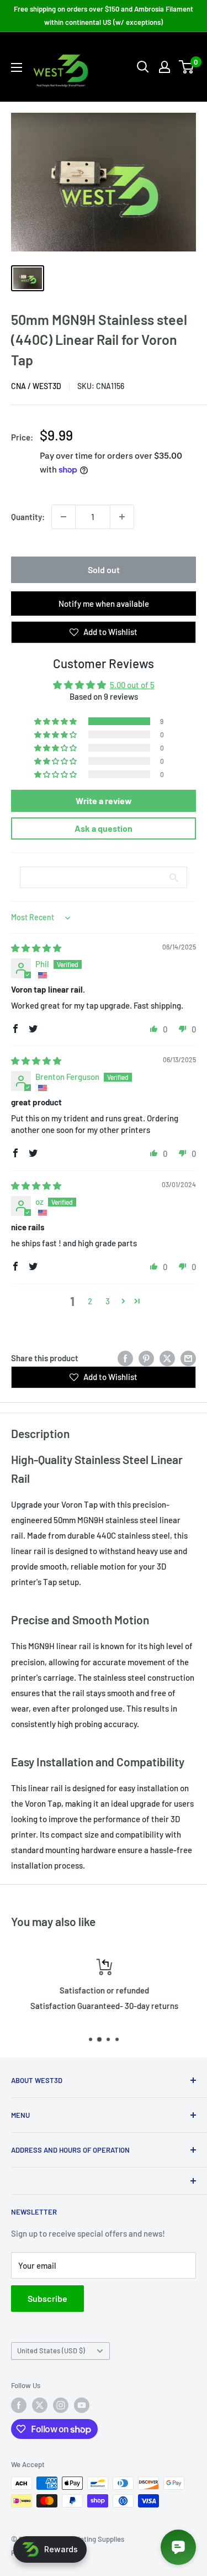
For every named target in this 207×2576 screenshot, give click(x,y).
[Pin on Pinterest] (146, 1358)
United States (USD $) (51, 2351)
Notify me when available (104, 604)
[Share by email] (188, 1358)
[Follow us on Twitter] (40, 2405)
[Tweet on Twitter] (167, 1358)
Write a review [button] (104, 801)
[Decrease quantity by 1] (63, 517)
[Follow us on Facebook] (19, 2405)
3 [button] (108, 1301)
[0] (187, 67)
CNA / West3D (36, 386)
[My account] (164, 67)
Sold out (104, 570)
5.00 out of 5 (132, 685)
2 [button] (90, 1301)
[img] (36, 948)
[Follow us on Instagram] (61, 2405)
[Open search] (143, 67)
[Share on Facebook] (125, 1358)
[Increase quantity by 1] (122, 517)
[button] (56, 721)
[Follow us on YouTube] (82, 2405)
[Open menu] (17, 67)
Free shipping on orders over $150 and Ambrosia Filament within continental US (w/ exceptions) (104, 15)
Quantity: (28, 517)
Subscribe (47, 2298)
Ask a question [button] (104, 828)
